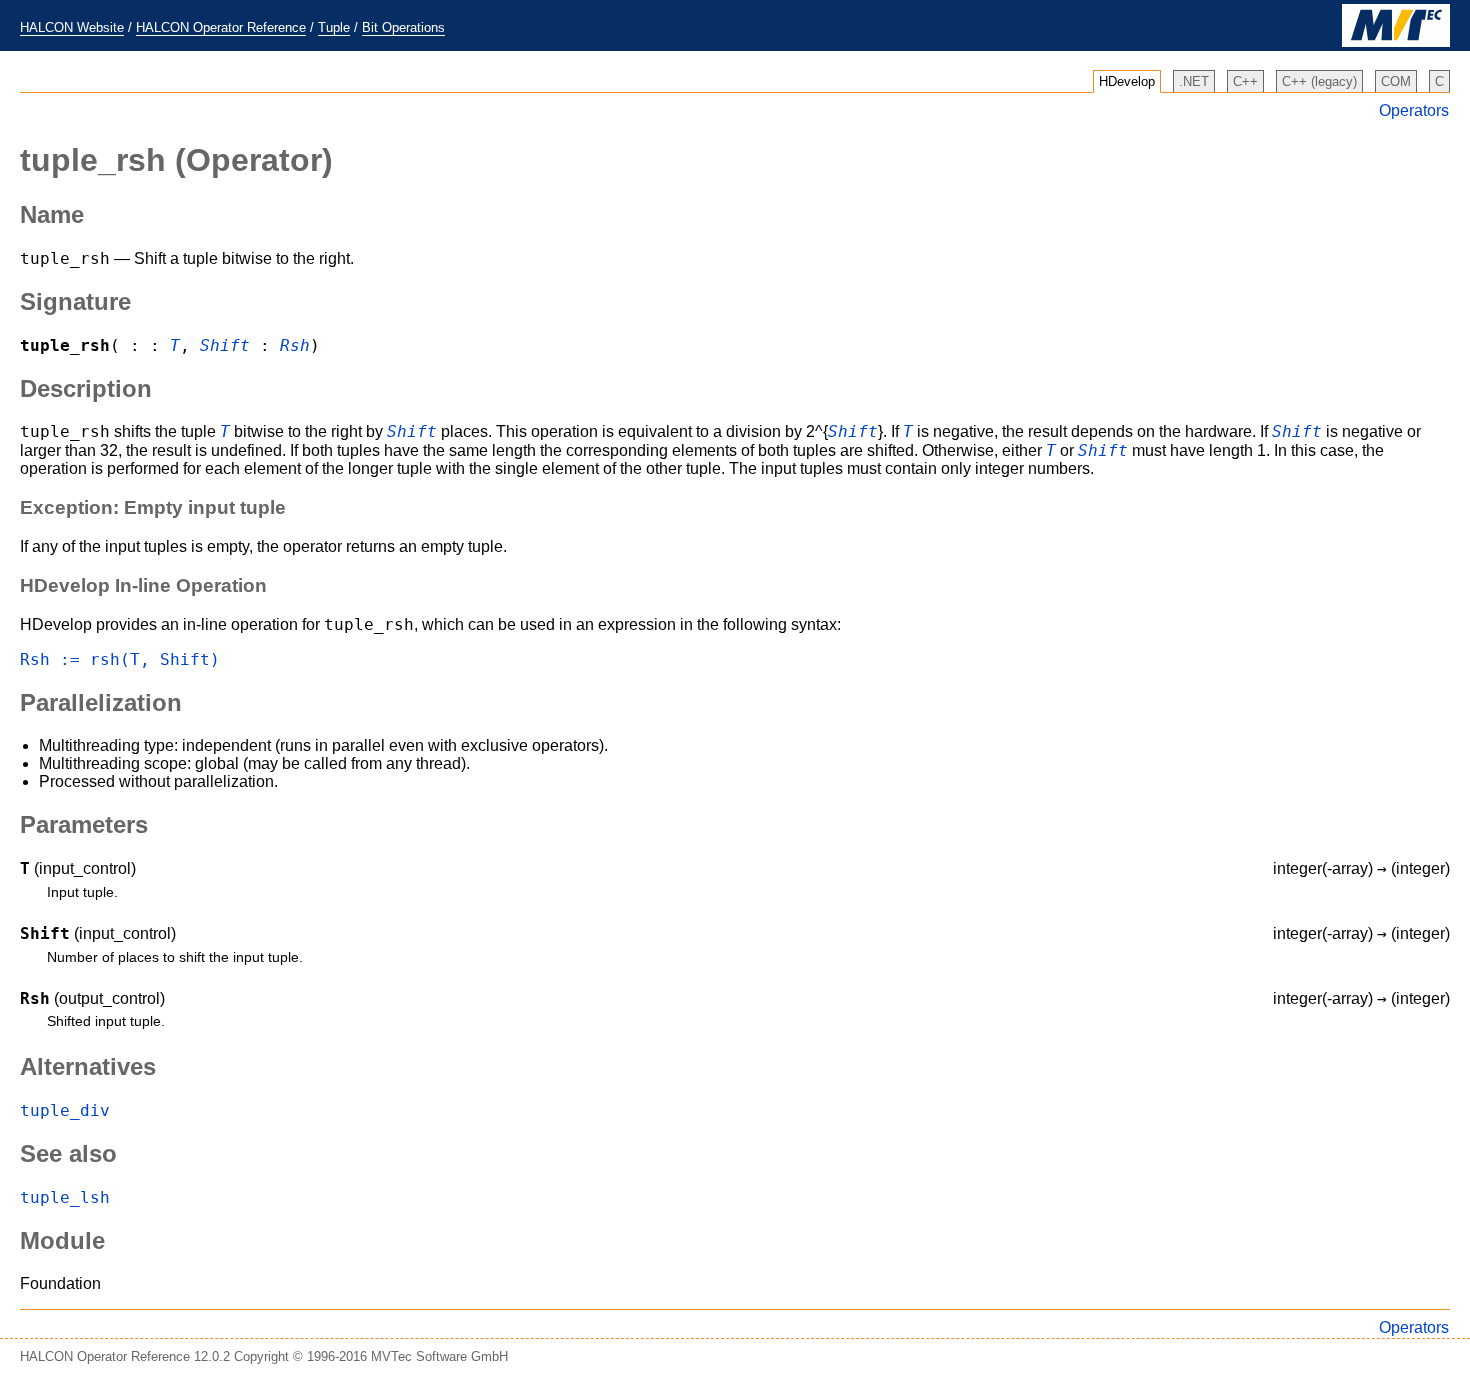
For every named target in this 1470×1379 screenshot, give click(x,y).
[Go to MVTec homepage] (1396, 42)
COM (1396, 81)
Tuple (334, 27)
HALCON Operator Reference (221, 27)
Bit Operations (403, 27)
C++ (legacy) (1319, 81)
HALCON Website (72, 27)
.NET (1194, 81)
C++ (1245, 81)
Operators (1414, 110)
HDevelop (1127, 81)
